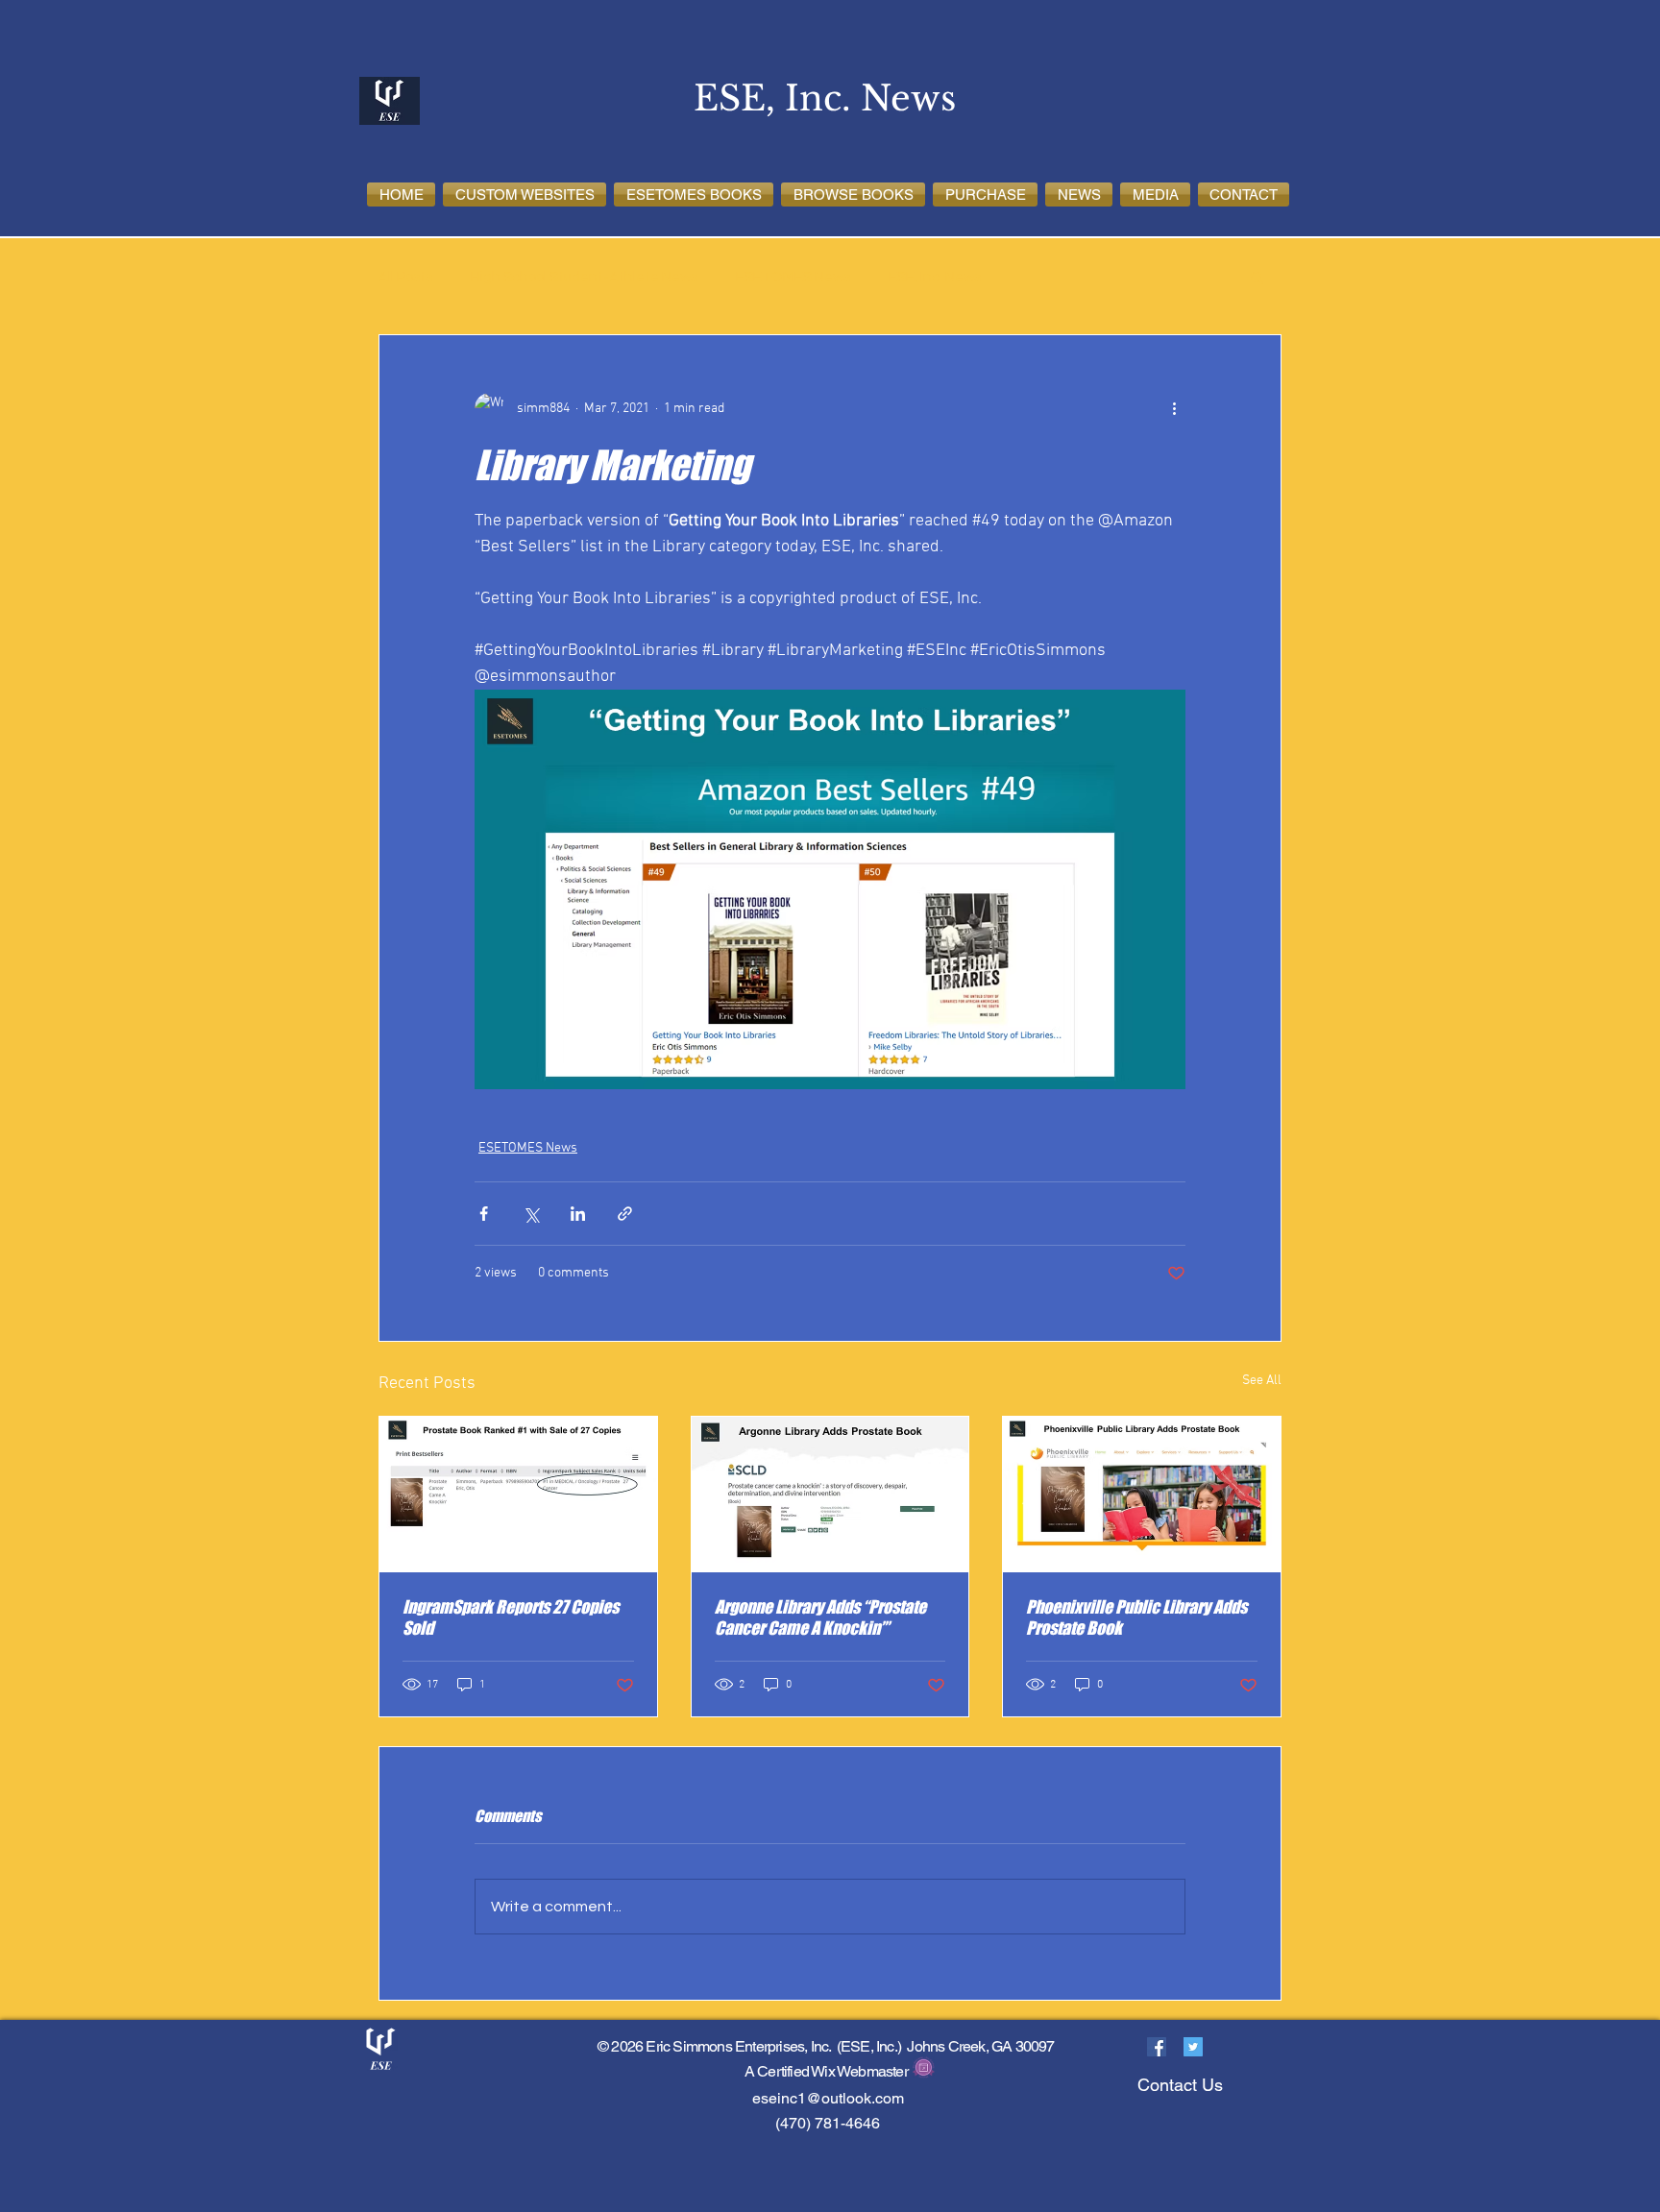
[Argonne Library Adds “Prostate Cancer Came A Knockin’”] (830, 1495)
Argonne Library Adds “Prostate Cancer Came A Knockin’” (820, 1617)
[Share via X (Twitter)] (531, 1214)
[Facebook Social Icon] (1157, 2047)
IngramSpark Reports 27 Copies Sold (511, 1617)
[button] (525, 194)
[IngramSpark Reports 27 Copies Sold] (518, 1495)
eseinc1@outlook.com (828, 2098)
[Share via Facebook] (484, 1214)
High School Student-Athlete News (584, 277)
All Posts (405, 277)
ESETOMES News (793, 277)
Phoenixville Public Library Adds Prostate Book (1136, 1617)
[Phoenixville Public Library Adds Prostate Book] (1142, 1495)
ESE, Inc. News (935, 277)
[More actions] (1174, 408)
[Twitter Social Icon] (1193, 2047)
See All (1262, 1381)
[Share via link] (625, 1214)
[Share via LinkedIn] (578, 1214)
